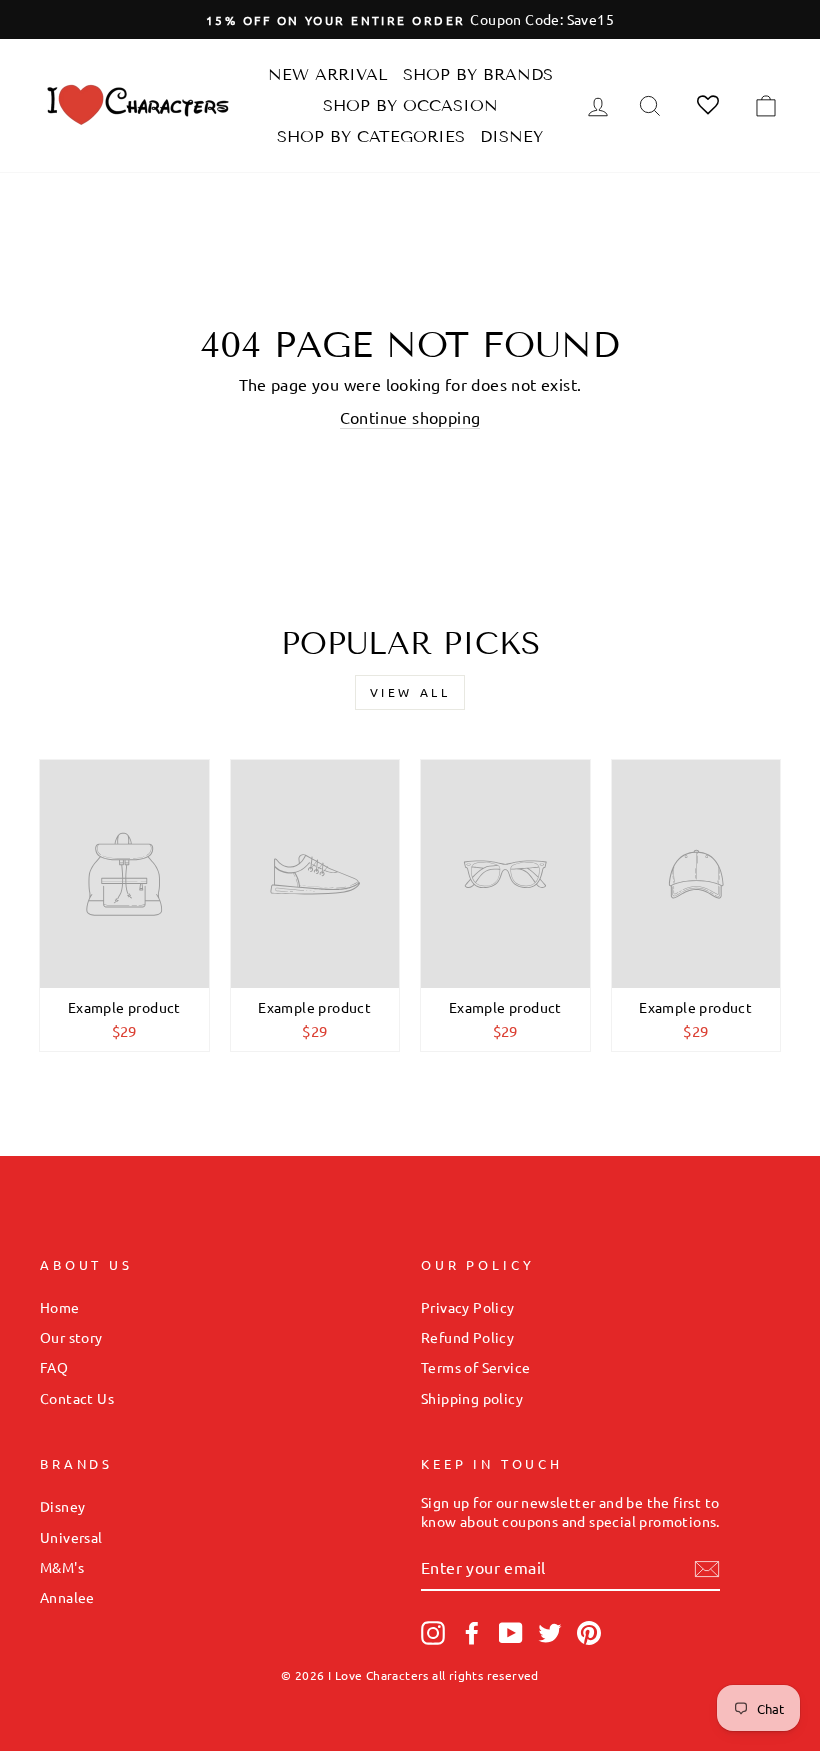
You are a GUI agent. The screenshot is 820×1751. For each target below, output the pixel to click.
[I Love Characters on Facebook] (472, 1633)
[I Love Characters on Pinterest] (589, 1633)
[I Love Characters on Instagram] (433, 1633)
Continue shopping (410, 417)
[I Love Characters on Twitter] (550, 1633)
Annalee (67, 1597)
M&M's (62, 1567)
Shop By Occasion (410, 105)
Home (60, 1307)
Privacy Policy (468, 1307)
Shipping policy (472, 1398)
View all (410, 692)
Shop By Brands (478, 74)
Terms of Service (475, 1367)
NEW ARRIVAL (328, 74)
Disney (511, 136)
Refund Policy (467, 1337)
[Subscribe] (707, 1569)
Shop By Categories (371, 136)
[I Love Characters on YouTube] (511, 1633)
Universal (71, 1537)
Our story (71, 1337)
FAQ (54, 1367)
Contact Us (77, 1398)
